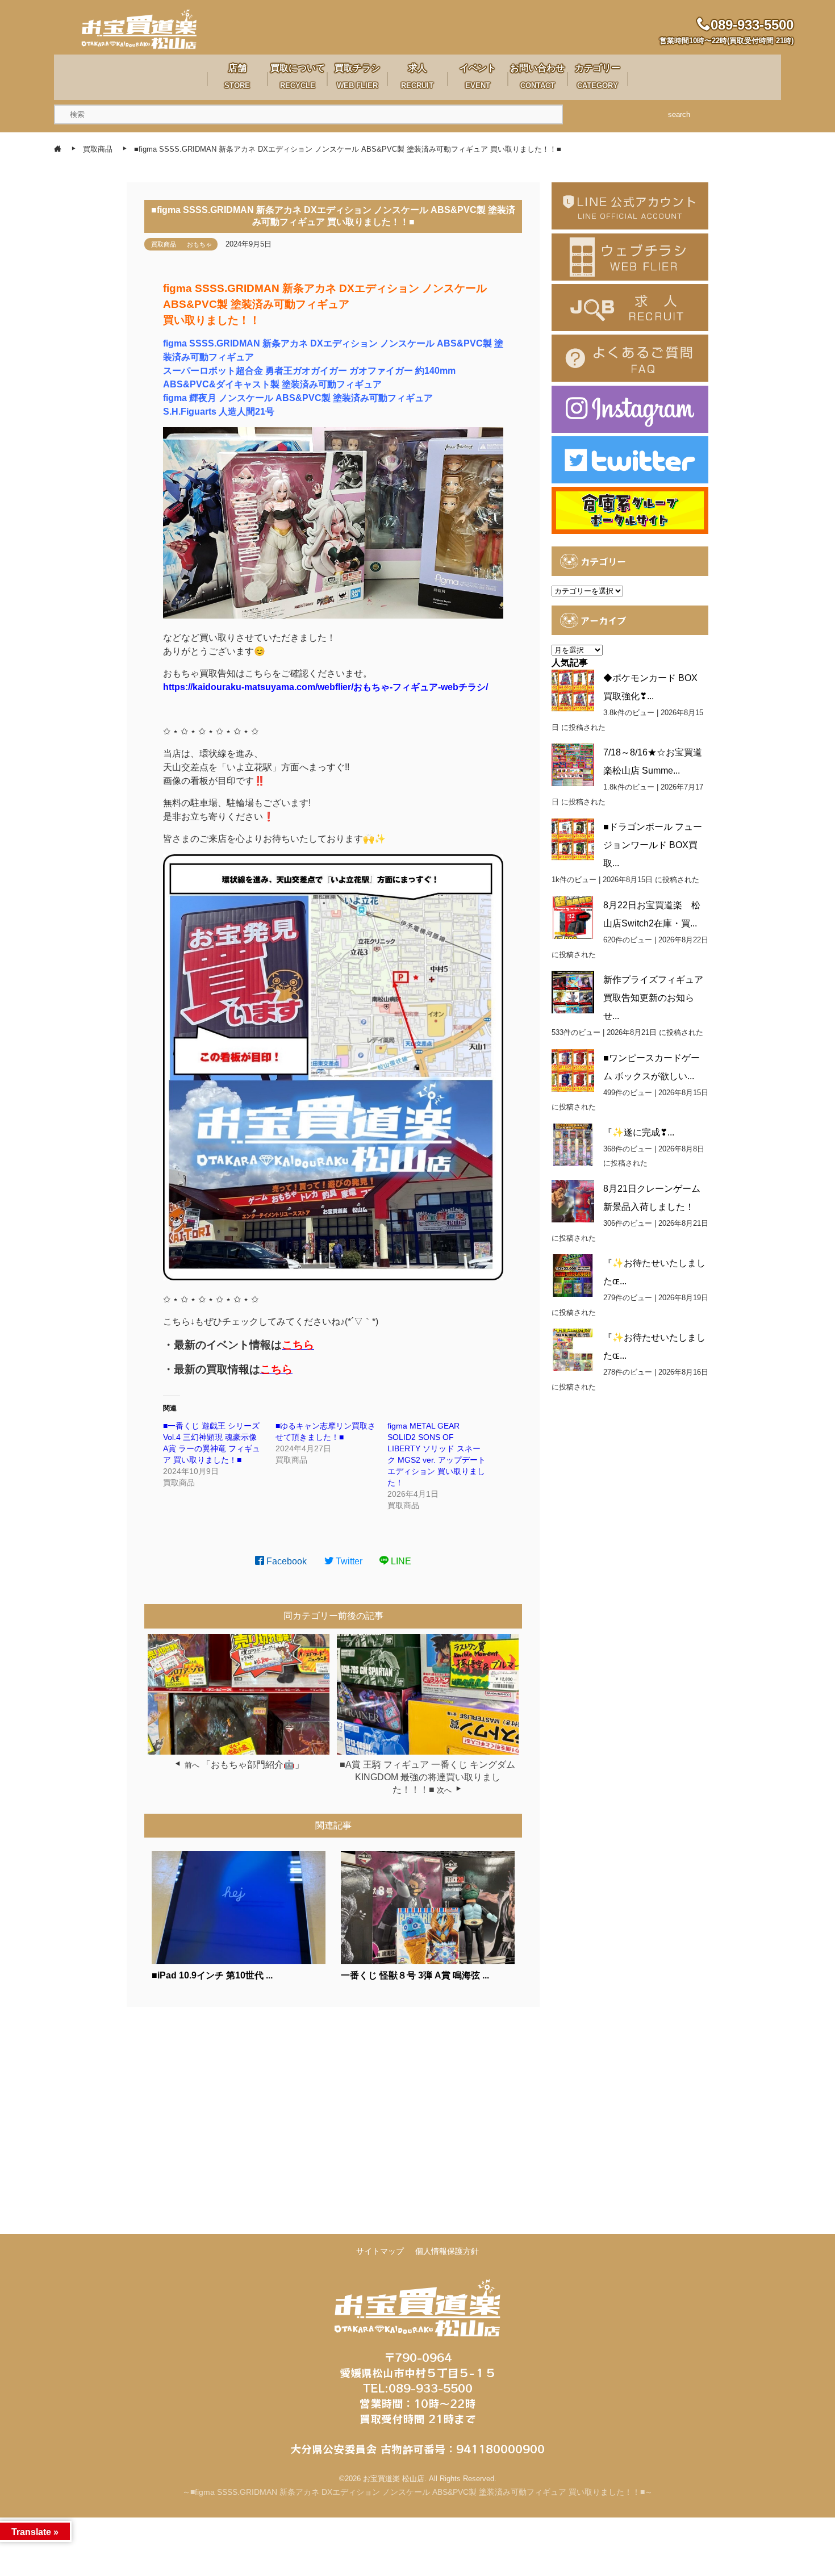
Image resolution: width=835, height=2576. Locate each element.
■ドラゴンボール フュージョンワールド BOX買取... (653, 845)
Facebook (285, 1561)
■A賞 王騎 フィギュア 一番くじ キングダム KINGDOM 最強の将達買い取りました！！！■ (427, 1777)
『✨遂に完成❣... (639, 1132)
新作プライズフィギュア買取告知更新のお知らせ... (653, 998)
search (679, 114)
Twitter (348, 1561)
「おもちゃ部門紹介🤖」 (253, 1765)
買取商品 (164, 244)
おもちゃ (199, 244)
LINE (400, 1561)
